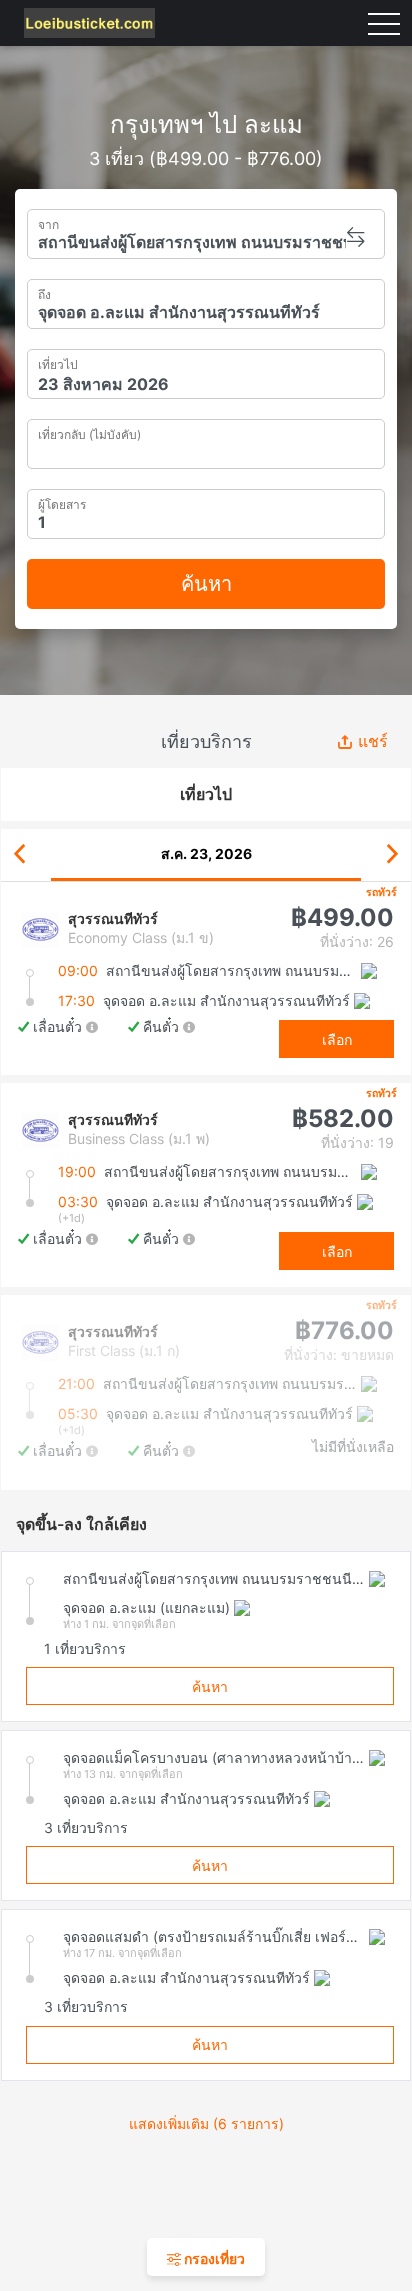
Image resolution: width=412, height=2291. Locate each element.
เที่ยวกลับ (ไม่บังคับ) (89, 432)
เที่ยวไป (58, 362)
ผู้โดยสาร (62, 502)
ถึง (44, 292)
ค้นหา (206, 584)
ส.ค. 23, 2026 (206, 853)
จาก (48, 222)
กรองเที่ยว (213, 2258)
